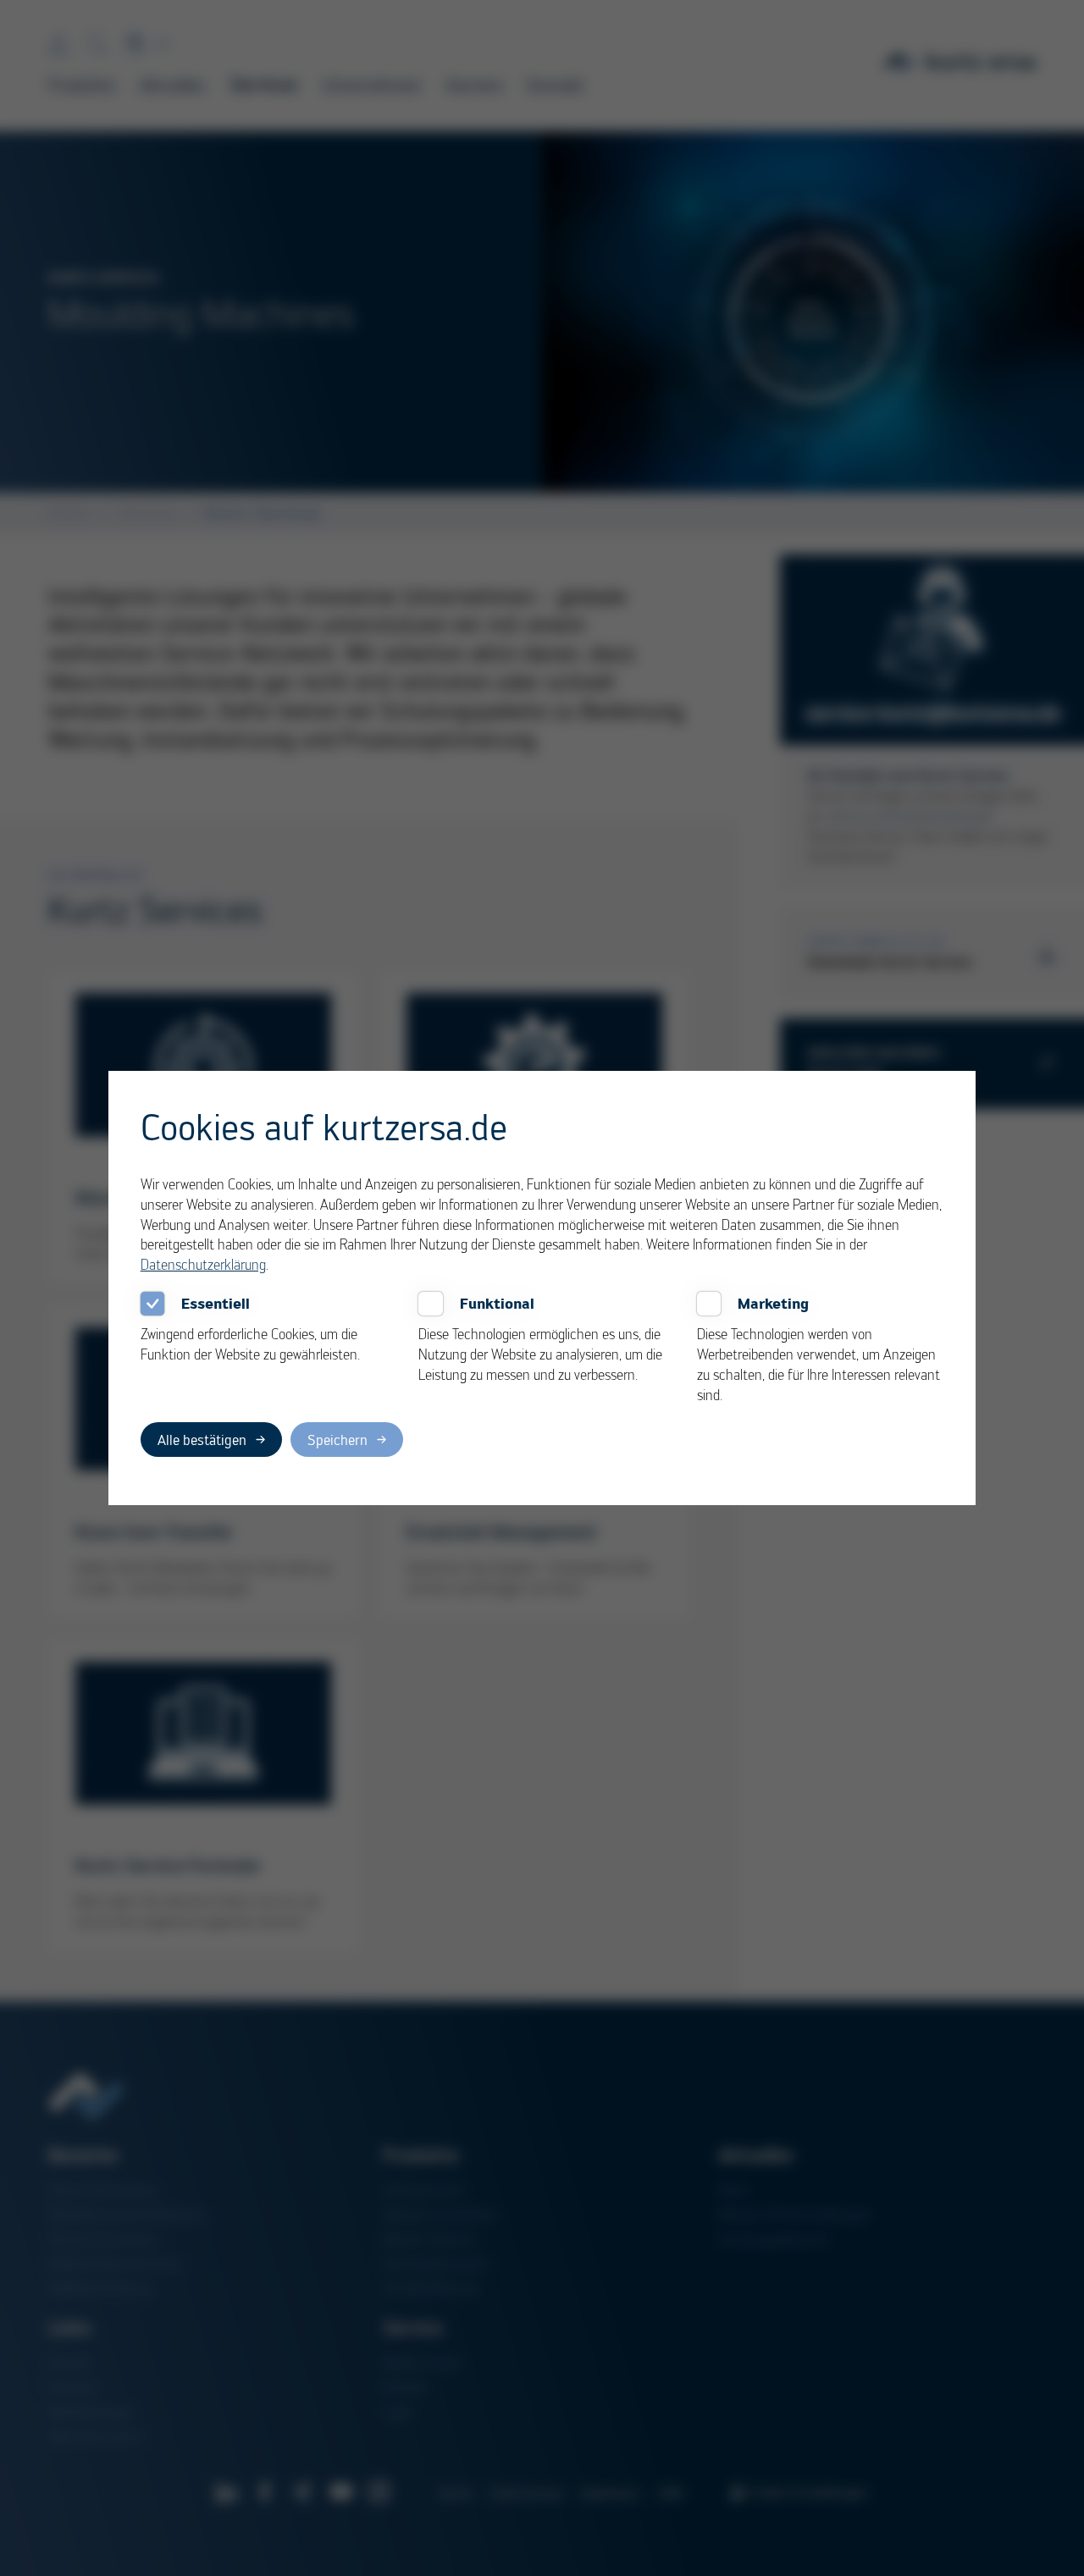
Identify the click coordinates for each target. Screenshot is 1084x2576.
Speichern (337, 1440)
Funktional (497, 1303)
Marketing (773, 1303)
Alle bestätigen (202, 1440)
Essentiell (216, 1303)
